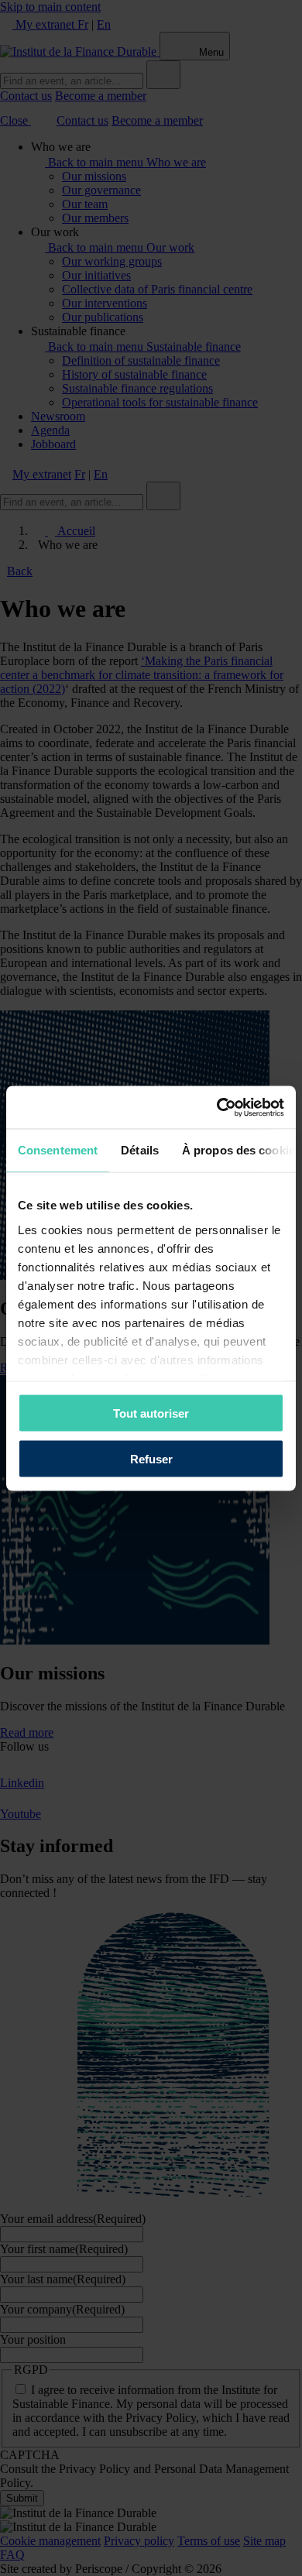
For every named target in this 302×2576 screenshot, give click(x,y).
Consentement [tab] (58, 1150)
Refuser (151, 1458)
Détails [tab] (140, 1150)
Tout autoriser (151, 1413)
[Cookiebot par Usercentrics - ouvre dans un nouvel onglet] (217, 1107)
